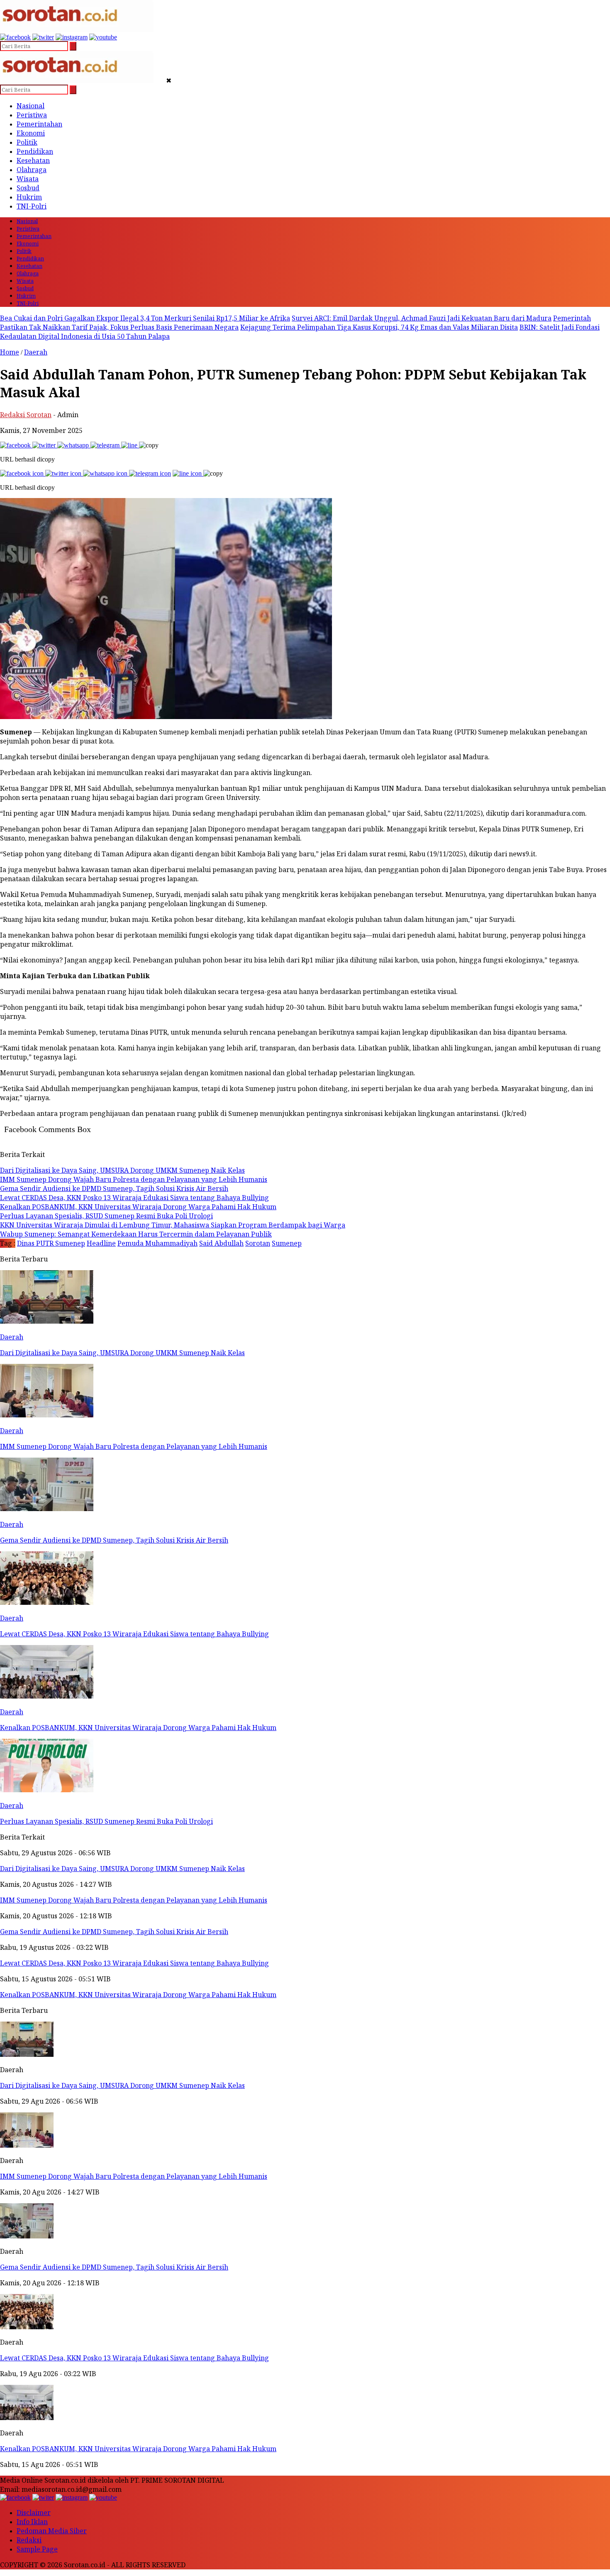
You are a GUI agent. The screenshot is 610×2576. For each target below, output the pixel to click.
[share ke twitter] (45, 445)
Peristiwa (32, 115)
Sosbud (28, 188)
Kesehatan (33, 160)
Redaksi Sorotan (26, 415)
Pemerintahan (39, 124)
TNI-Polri (32, 206)
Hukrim (29, 197)
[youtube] (103, 37)
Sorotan (258, 1243)
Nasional (30, 106)
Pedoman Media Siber (52, 2531)
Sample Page (37, 2549)
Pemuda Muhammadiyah (157, 1243)
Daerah (36, 352)
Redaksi (29, 2540)
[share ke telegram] (106, 445)
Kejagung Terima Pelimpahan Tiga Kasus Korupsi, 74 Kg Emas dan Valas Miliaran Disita (379, 327)
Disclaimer (34, 2513)
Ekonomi (31, 133)
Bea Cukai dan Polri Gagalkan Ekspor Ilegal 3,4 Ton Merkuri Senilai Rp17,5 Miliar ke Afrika (145, 318)
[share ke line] (130, 445)
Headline (101, 1243)
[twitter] (43, 37)
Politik (27, 142)
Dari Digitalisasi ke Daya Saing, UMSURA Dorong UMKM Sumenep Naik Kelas (122, 2085)
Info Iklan (32, 2522)
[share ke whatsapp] (74, 445)
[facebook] (15, 37)
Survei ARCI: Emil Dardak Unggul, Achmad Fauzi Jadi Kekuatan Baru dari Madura (422, 318)
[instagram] (72, 37)
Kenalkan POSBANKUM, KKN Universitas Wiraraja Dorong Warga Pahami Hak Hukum (138, 2449)
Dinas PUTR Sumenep (51, 1243)
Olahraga (32, 170)
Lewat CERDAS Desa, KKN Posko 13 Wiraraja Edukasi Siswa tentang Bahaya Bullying (134, 2358)
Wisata (28, 179)
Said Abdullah (221, 1243)
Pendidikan (35, 151)
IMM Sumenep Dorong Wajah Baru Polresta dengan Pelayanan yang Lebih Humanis (134, 2176)
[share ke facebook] (16, 445)
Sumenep (287, 1243)
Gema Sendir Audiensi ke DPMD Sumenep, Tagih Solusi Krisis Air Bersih (114, 2267)
